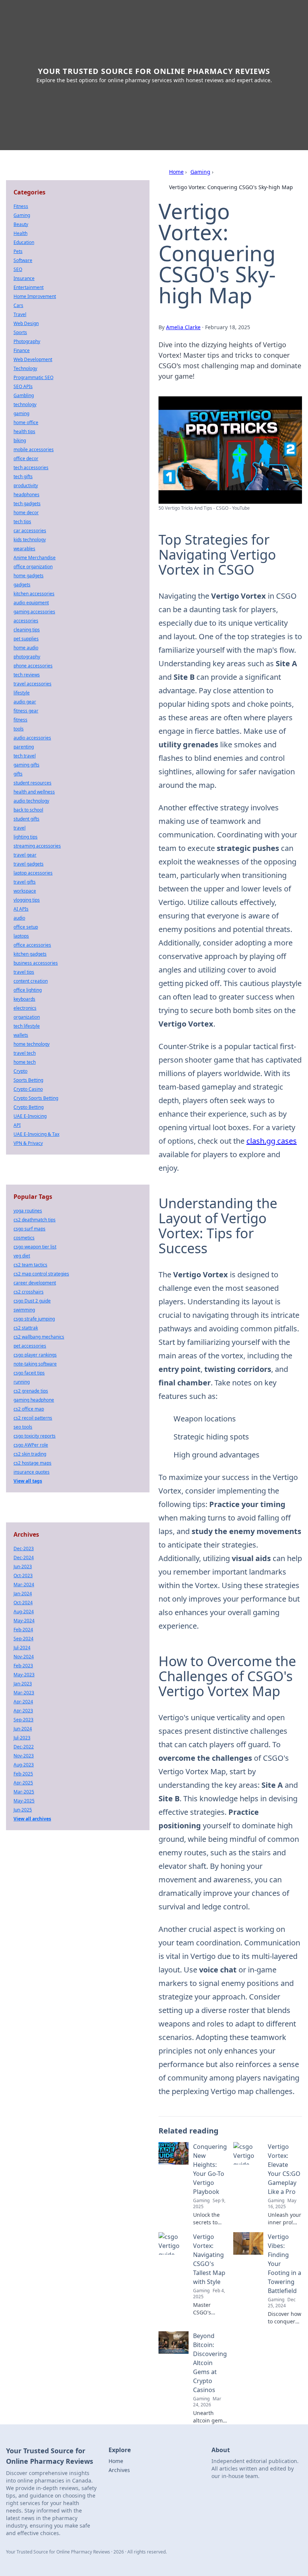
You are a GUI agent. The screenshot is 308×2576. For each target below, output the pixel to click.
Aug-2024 (24, 1612)
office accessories (32, 945)
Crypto (20, 1071)
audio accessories (32, 738)
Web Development (33, 359)
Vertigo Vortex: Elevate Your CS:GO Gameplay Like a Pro (284, 2169)
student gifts (26, 819)
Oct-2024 (23, 1603)
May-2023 (24, 1675)
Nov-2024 (24, 1657)
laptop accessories (33, 873)
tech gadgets (27, 504)
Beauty (21, 224)
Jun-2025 (23, 1810)
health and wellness (34, 792)
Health (20, 233)
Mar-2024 (24, 1585)
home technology (32, 1044)
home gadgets (29, 576)
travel (20, 828)
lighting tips (26, 837)
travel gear (25, 855)
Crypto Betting (29, 1107)
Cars (18, 305)
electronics (25, 1008)
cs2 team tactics (30, 1265)
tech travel (25, 756)
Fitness (21, 206)
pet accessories (30, 1346)
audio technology (31, 801)
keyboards (24, 999)
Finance (22, 350)
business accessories (36, 963)
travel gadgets (29, 864)
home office (26, 422)
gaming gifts (26, 765)
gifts (18, 774)
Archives (119, 2470)
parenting (24, 747)
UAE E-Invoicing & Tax (36, 1134)
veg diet (22, 1256)
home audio (26, 648)
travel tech (25, 1053)
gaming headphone (34, 1400)
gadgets (22, 585)
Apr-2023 (23, 1711)
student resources (32, 783)
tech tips (22, 522)
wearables (24, 549)
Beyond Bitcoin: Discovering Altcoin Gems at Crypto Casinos (210, 2363)
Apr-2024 (23, 1702)
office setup (26, 927)
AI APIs (21, 909)
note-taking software (35, 1364)
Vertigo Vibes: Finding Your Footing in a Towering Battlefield (285, 2264)
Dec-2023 (24, 1548)
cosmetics (24, 1238)
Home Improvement (35, 296)
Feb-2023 (23, 1666)
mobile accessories (34, 449)
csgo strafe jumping (34, 1319)
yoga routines (28, 1211)
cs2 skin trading (30, 1454)
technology (25, 404)
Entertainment (29, 287)
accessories (26, 621)
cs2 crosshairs (29, 1292)
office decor (26, 458)
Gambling (24, 395)
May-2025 (24, 1801)
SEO (18, 269)
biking (20, 440)
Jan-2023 (23, 1684)
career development (35, 1283)
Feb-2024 (23, 1630)
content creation (31, 981)
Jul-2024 (22, 1648)
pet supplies (26, 639)
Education (24, 242)
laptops (21, 936)
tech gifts (23, 477)
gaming (21, 413)
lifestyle (22, 693)
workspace (25, 891)
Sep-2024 (23, 1639)
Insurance (24, 278)
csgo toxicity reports (35, 1436)
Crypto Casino (28, 1089)
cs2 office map (29, 1409)
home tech (25, 1062)
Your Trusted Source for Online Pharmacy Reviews (154, 71)
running (22, 1382)
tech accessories (31, 467)
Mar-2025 (24, 1792)
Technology (25, 368)
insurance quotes (32, 1472)
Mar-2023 (24, 1693)
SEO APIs (23, 386)
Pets (18, 251)
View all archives (32, 1819)
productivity (26, 486)
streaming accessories (37, 846)
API (17, 1125)
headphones (26, 495)
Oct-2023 (23, 1576)
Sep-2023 (23, 1720)
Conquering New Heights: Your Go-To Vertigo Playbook (210, 2169)
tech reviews (27, 675)
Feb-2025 (23, 1774)
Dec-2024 (24, 1557)
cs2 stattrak (26, 1328)
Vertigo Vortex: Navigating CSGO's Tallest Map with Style (209, 2259)
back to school (28, 810)
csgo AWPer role (31, 1445)
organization (27, 1017)
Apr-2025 (23, 1783)
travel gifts (25, 882)
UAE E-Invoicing (30, 1116)
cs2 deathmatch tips (35, 1220)
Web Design (26, 323)
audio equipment (31, 603)
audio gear (25, 702)
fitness (20, 720)
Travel (20, 314)
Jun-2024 (23, 1729)
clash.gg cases (272, 1141)
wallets (21, 1035)
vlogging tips (27, 900)
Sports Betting (28, 1080)
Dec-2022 (24, 1747)
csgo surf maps (29, 1229)
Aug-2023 (24, 1765)
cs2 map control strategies (41, 1274)
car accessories (30, 531)
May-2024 (24, 1621)
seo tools (23, 1427)
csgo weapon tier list (35, 1247)
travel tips (24, 972)
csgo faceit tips (29, 1373)
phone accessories (33, 666)
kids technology (30, 540)
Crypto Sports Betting (36, 1098)
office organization (33, 567)
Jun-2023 (23, 1567)
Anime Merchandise (35, 558)
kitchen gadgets (30, 954)
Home (176, 172)
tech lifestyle (27, 1026)
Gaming (200, 172)
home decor (26, 513)
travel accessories (32, 684)
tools (19, 729)
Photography (27, 341)
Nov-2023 (24, 1756)
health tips (24, 431)
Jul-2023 (22, 1738)
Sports (20, 332)
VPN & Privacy (28, 1143)
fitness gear (26, 711)
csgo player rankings (35, 1355)
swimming (24, 1310)
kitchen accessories (34, 594)
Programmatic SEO (33, 377)
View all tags (28, 1481)
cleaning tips (27, 630)
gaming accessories (34, 612)
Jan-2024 (23, 1594)
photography (27, 657)
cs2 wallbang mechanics (39, 1337)
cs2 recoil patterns (33, 1418)
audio (19, 918)
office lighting (28, 990)
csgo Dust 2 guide (32, 1301)
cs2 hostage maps (32, 1463)
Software (23, 260)
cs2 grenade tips (31, 1391)
